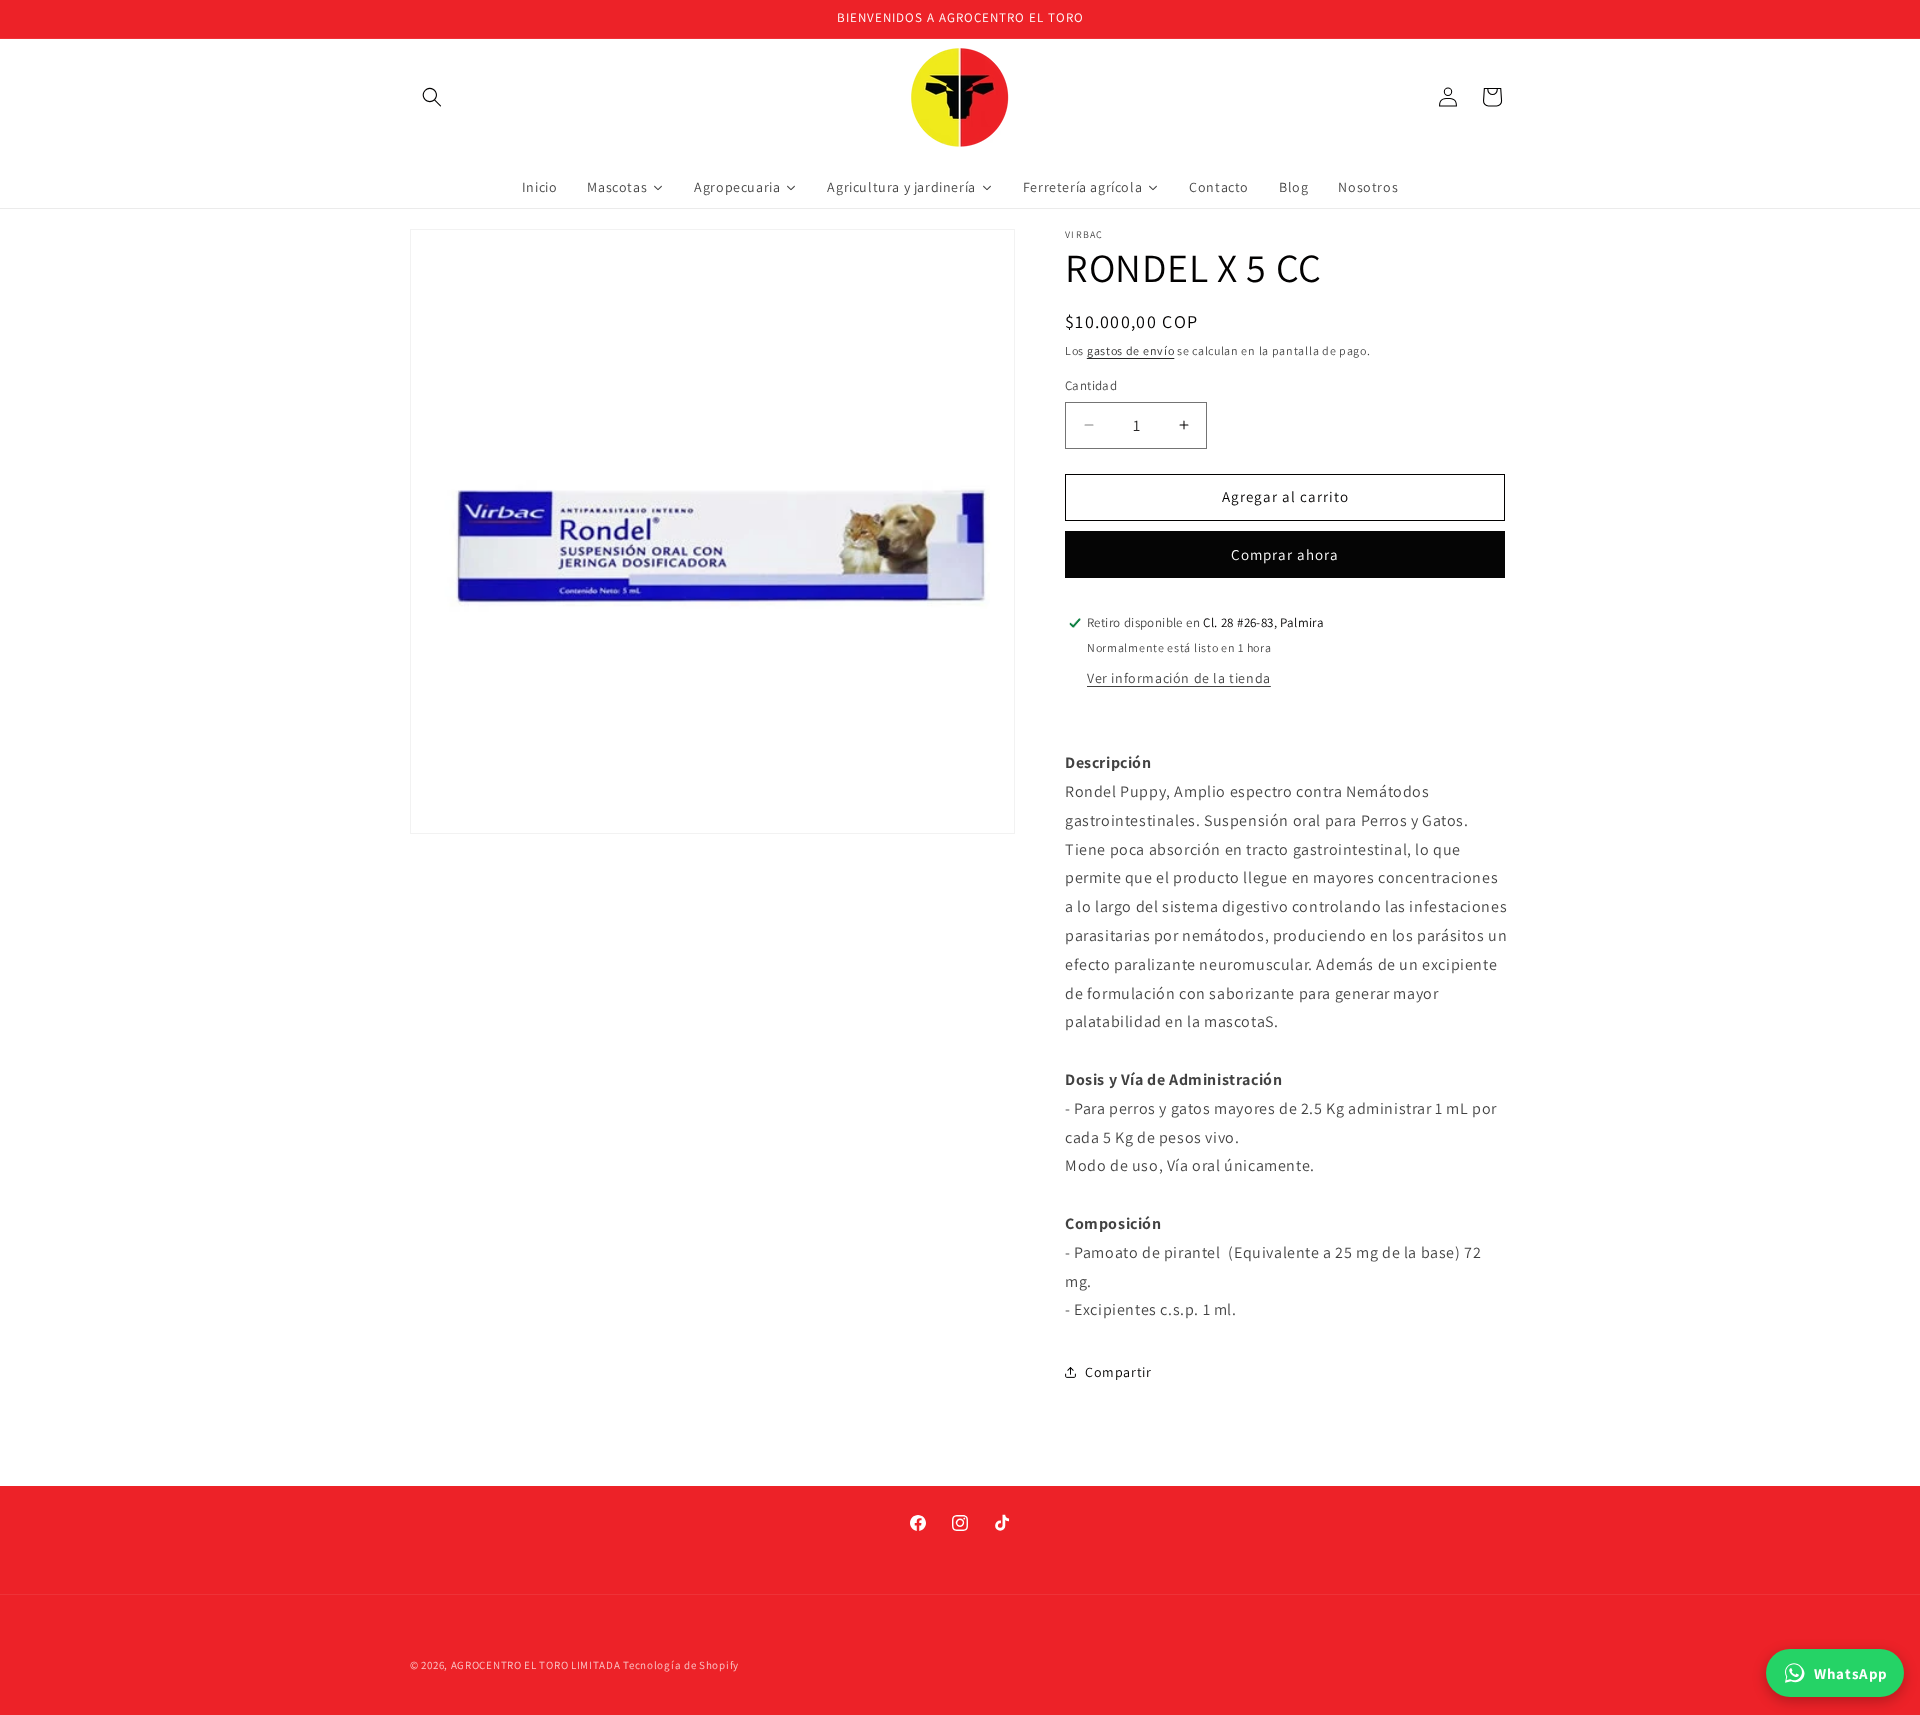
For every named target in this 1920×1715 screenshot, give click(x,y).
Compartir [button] (1118, 1372)
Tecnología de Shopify (681, 1665)
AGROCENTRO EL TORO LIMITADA (536, 1665)
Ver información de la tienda (1179, 678)
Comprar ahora (1285, 554)
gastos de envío (1131, 350)
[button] (432, 97)
